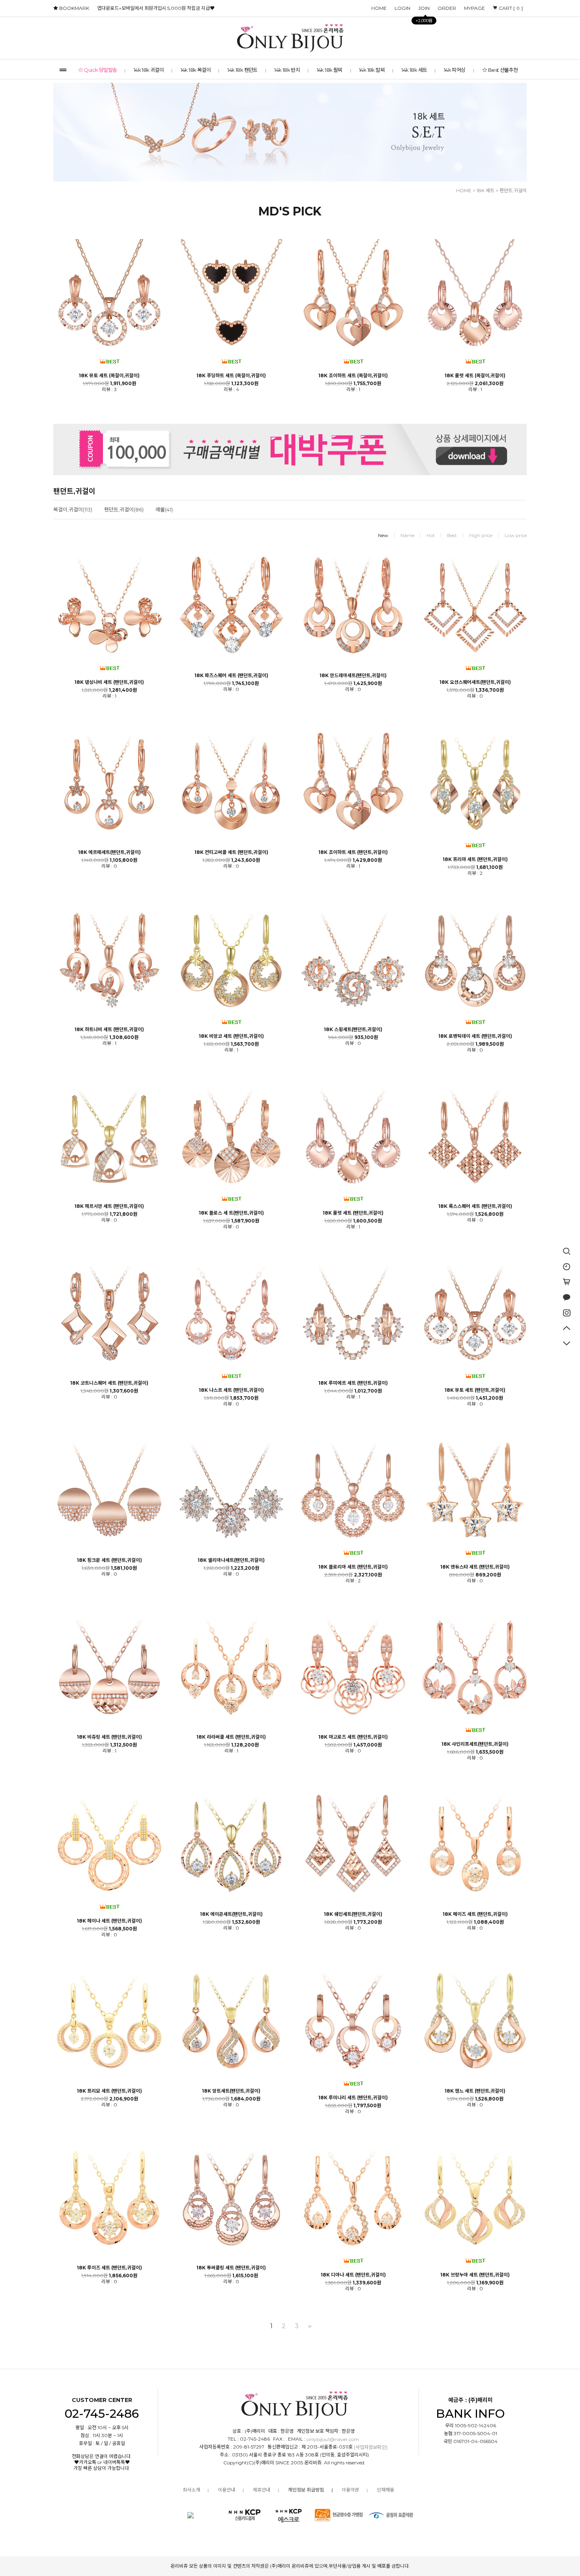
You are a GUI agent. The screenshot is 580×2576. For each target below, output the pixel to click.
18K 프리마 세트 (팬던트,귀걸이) (475, 859)
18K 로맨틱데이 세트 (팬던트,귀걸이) (475, 1036)
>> (309, 2326)
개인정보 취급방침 (306, 2490)
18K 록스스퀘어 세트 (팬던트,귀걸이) (475, 1206)
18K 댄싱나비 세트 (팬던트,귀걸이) (109, 682)
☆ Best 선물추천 (500, 70)
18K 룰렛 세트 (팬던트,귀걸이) (353, 1213)
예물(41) (164, 509)
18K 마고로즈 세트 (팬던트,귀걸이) (353, 1737)
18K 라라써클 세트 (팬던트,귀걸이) (231, 1737)
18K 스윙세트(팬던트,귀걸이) (353, 1030)
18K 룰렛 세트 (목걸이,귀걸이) (475, 376)
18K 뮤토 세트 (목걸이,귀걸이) (109, 376)
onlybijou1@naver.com (333, 2440)
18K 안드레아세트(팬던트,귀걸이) (353, 676)
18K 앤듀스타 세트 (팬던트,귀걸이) (475, 1567)
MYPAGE (474, 8)
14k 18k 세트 (414, 70)
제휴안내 (262, 2490)
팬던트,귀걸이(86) (124, 509)
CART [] (510, 8)
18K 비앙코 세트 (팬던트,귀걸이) (231, 1036)
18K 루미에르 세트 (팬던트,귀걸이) (353, 1383)
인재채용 (385, 2490)
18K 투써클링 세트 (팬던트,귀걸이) (231, 2268)
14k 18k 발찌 (372, 70)
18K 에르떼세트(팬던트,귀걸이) (109, 852)
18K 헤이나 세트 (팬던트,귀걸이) (109, 1921)
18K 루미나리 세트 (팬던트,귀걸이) (353, 2098)
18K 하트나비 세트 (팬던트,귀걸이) (109, 1030)
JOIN (424, 10)
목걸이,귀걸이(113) (73, 509)
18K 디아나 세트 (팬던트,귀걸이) (353, 2275)
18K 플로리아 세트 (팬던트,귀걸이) (353, 1567)
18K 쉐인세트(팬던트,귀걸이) (353, 1914)
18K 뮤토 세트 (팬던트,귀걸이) (475, 1390)
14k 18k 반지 (287, 70)
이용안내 (226, 2490)
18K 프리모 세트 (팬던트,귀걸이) (109, 2091)
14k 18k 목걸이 (196, 70)
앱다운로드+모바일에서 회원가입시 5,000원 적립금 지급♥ (156, 8)
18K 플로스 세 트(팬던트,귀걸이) (231, 1213)
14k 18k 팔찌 (330, 70)
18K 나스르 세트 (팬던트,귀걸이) (231, 1390)
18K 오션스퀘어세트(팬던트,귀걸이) (475, 682)
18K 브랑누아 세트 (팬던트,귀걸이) (475, 2275)
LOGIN (402, 8)
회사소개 (191, 2490)
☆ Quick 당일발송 (98, 70)
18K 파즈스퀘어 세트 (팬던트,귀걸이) (231, 676)
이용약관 (350, 2490)
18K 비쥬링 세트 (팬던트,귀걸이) (109, 1737)
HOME (379, 8)
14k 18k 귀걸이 (149, 70)
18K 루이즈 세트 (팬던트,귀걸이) (109, 2268)
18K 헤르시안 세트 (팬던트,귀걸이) (109, 1206)
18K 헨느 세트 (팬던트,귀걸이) (475, 2091)
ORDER (447, 8)
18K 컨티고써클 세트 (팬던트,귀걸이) (231, 852)
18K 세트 (486, 190)
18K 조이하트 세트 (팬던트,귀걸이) (353, 852)
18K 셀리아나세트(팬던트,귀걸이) (231, 1560)
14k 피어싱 (455, 70)
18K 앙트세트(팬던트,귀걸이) (231, 2091)
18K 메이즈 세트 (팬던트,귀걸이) (475, 1914)
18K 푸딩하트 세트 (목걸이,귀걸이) (231, 376)
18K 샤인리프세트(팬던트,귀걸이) (475, 1744)
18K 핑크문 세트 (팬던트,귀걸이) (109, 1560)
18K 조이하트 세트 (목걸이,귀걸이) (353, 376)
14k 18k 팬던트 (242, 70)
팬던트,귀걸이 (513, 190)
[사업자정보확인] (371, 2448)
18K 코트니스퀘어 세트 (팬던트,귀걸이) (109, 1383)
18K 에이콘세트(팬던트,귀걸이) (231, 1914)
